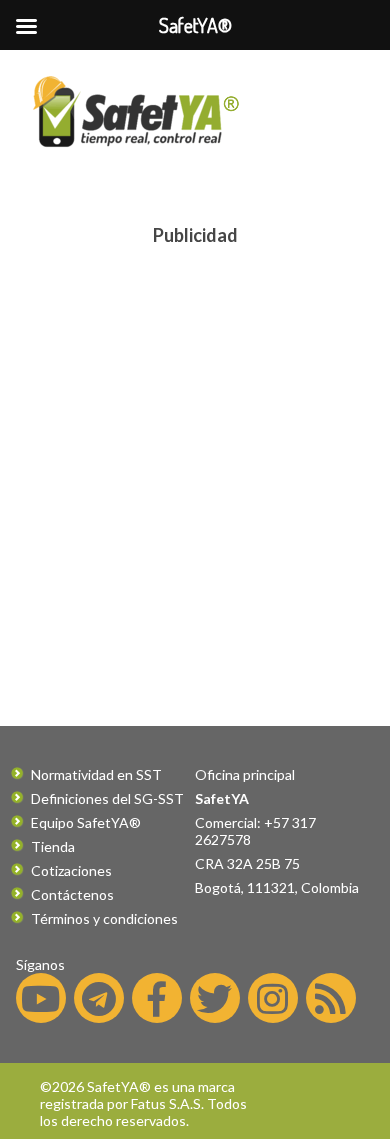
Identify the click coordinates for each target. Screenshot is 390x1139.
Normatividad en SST (96, 774)
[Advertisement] (195, 451)
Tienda (53, 846)
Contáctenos (72, 894)
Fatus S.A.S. (167, 1103)
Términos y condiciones (104, 918)
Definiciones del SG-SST (107, 798)
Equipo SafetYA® (86, 822)
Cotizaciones (71, 870)
